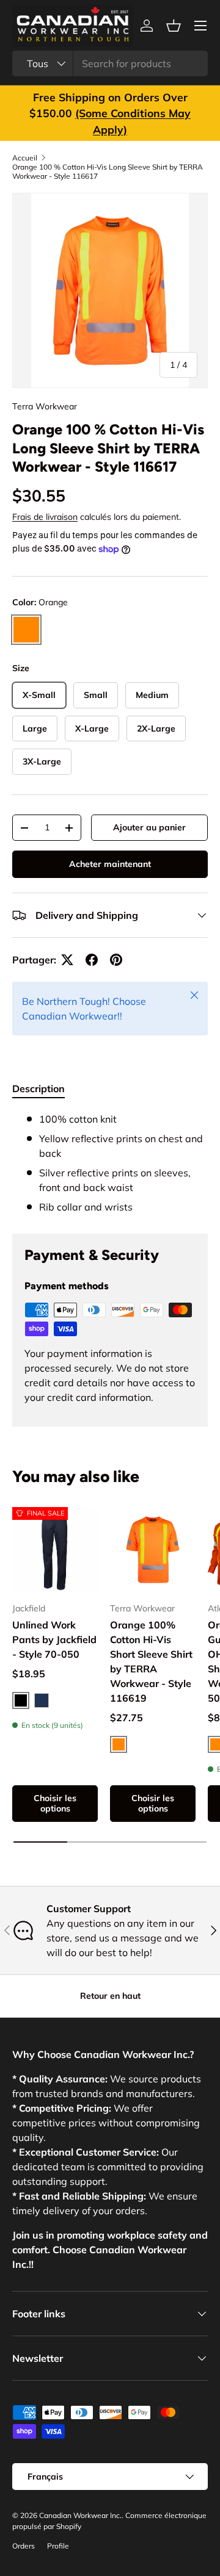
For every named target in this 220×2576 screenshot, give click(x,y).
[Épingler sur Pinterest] (116, 960)
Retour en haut (110, 1996)
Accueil (25, 158)
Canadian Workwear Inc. (80, 2515)
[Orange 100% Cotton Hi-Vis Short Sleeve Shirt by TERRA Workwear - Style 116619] (153, 1550)
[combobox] (110, 63)
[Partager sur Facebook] (92, 960)
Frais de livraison (45, 517)
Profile (58, 2546)
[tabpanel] (110, 1163)
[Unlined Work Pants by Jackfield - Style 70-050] (55, 1550)
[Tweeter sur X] (67, 960)
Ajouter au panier (149, 827)
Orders (24, 2546)
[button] (174, 26)
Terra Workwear (45, 406)
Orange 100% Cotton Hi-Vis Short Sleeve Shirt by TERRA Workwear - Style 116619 (151, 1661)
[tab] (38, 1088)
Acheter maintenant (110, 864)
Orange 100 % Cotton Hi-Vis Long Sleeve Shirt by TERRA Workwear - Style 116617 (108, 171)
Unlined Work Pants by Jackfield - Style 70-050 (54, 1639)
